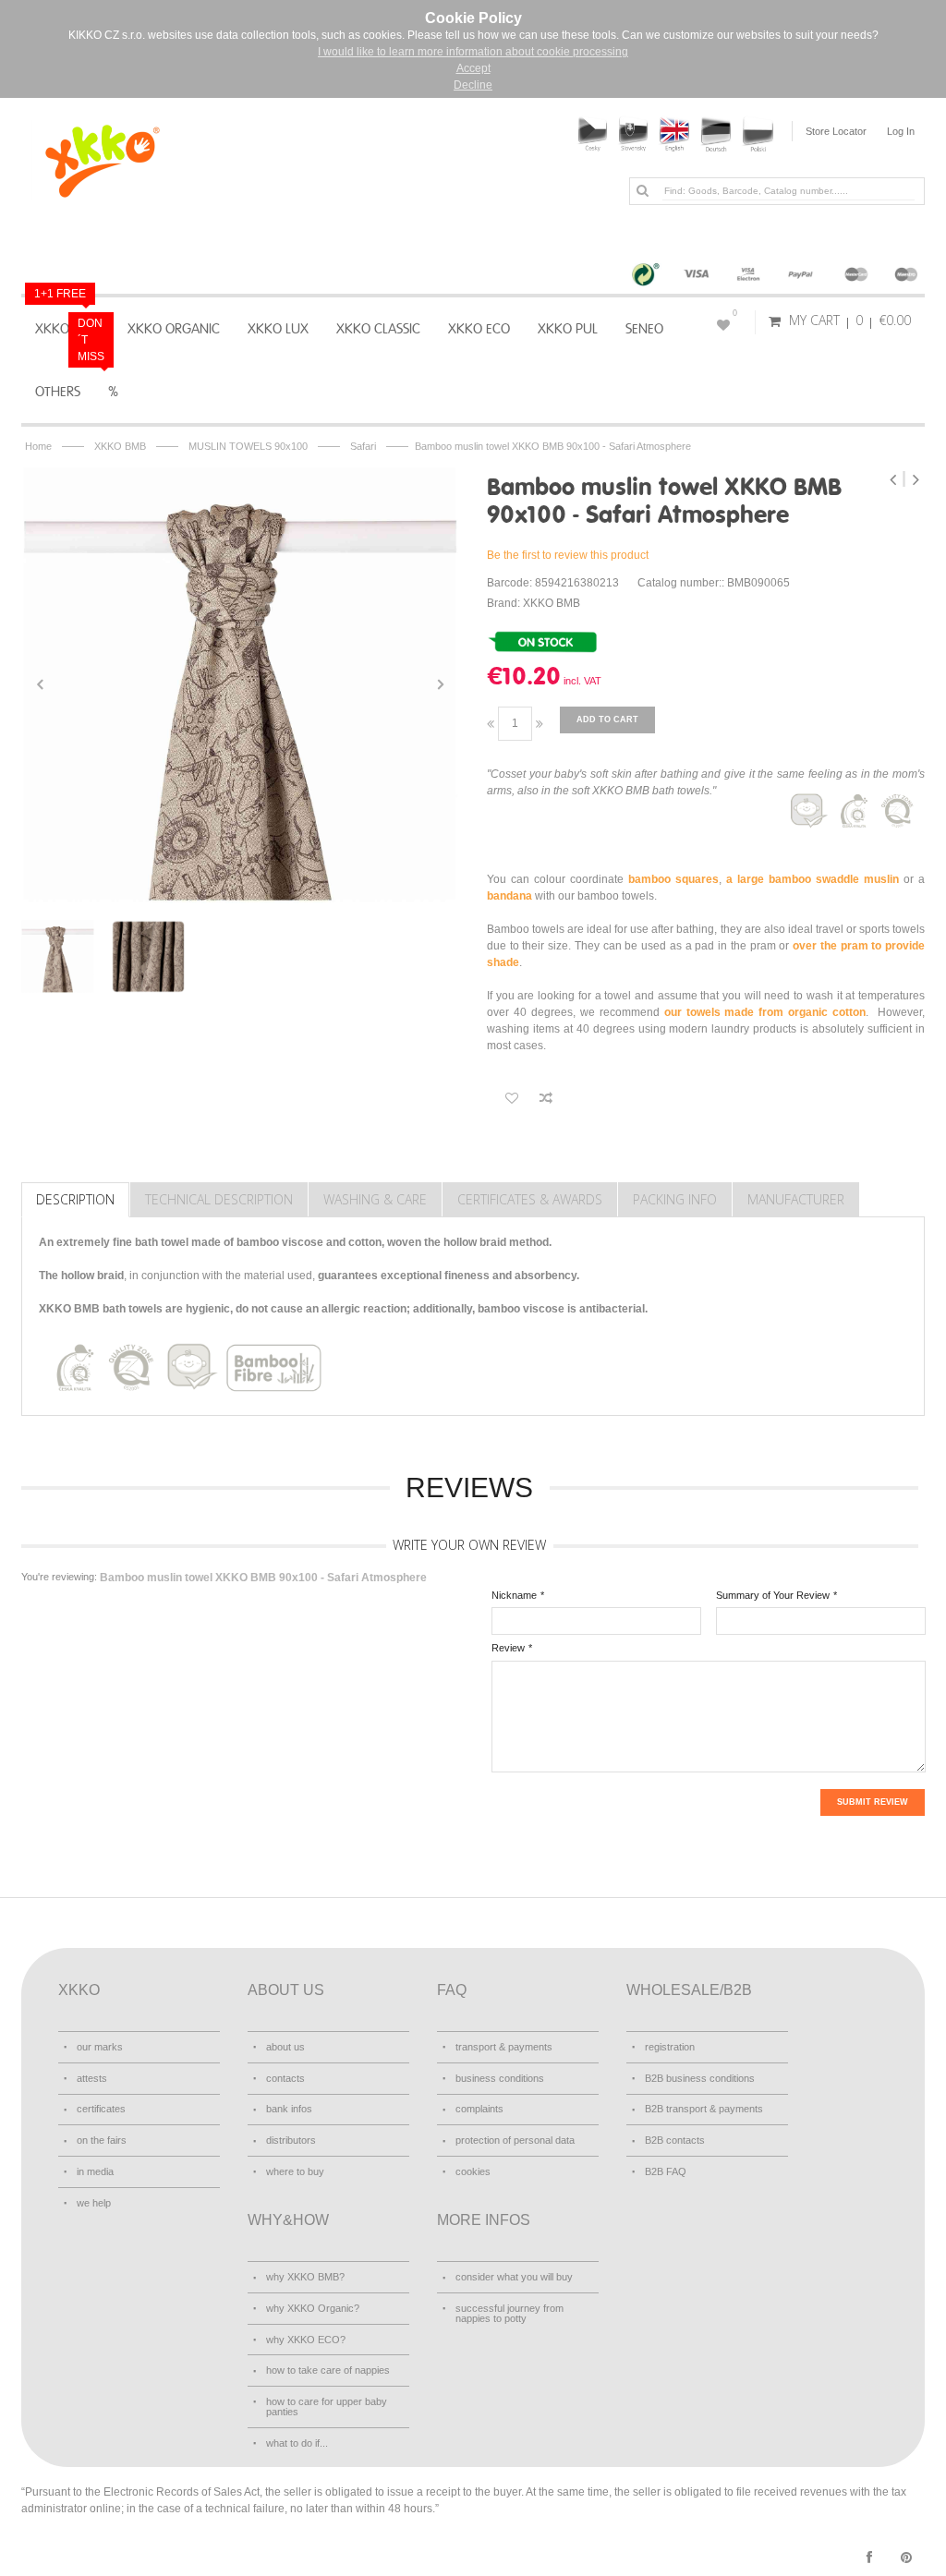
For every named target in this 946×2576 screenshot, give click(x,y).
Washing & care (375, 1199)
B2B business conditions (700, 2078)
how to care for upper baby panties (327, 2407)
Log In (901, 131)
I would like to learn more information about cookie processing (473, 52)
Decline (473, 85)
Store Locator (836, 131)
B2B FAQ (666, 2171)
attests (92, 2078)
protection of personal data (515, 2140)
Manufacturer (796, 1199)
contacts (285, 2078)
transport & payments (504, 2047)
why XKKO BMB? (305, 2277)
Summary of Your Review (773, 1595)
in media (95, 2171)
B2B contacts (675, 2140)
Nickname (514, 1595)
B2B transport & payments (704, 2109)
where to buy (295, 2171)
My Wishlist (735, 313)
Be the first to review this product (568, 555)
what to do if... (297, 2443)
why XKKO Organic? (313, 2308)
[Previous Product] (895, 479)
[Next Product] (916, 479)
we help (94, 2203)
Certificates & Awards (530, 1199)
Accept (473, 68)
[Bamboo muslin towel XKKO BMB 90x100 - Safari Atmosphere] (240, 684)
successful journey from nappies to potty (509, 2313)
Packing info (675, 1199)
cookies (473, 2171)
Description (75, 1199)
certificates (101, 2109)
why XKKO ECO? (306, 2340)
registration (670, 2047)
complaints (479, 2109)
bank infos (289, 2109)
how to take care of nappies (328, 2370)
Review (508, 1648)
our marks (100, 2047)
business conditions (500, 2078)
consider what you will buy (514, 2277)
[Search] (642, 190)
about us (285, 2047)
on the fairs (102, 2140)
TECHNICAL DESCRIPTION (219, 1199)
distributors (291, 2140)
